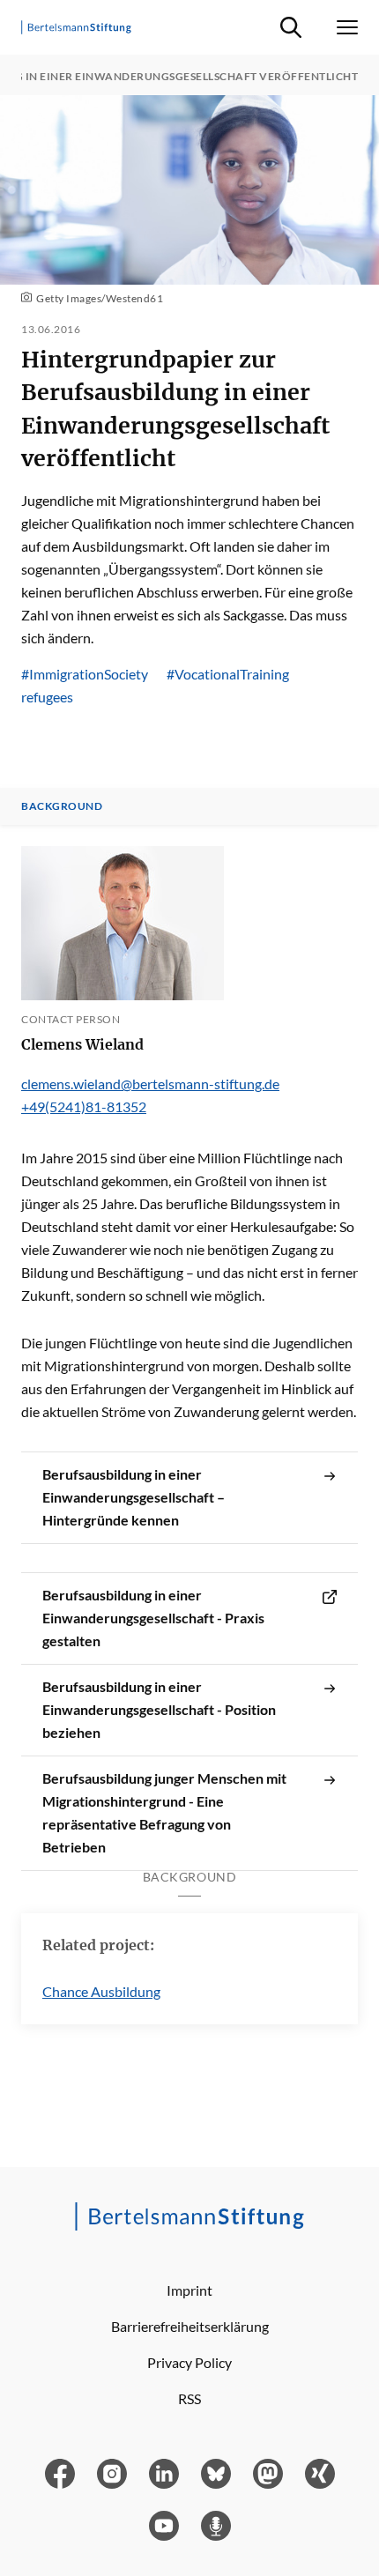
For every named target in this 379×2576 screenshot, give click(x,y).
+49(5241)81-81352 (84, 1106)
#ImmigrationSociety (85, 674)
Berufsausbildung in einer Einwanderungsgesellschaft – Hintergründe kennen (134, 1497)
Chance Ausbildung (101, 1991)
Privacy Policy (189, 2362)
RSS (189, 2398)
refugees (47, 697)
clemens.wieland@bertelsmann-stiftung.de (150, 1084)
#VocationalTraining (228, 674)
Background (62, 806)
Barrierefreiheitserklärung (190, 2326)
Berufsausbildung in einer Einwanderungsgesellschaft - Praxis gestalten (153, 1618)
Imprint (189, 2290)
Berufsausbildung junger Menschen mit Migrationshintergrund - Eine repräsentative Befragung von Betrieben (164, 1812)
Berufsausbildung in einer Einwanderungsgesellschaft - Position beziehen (159, 1709)
